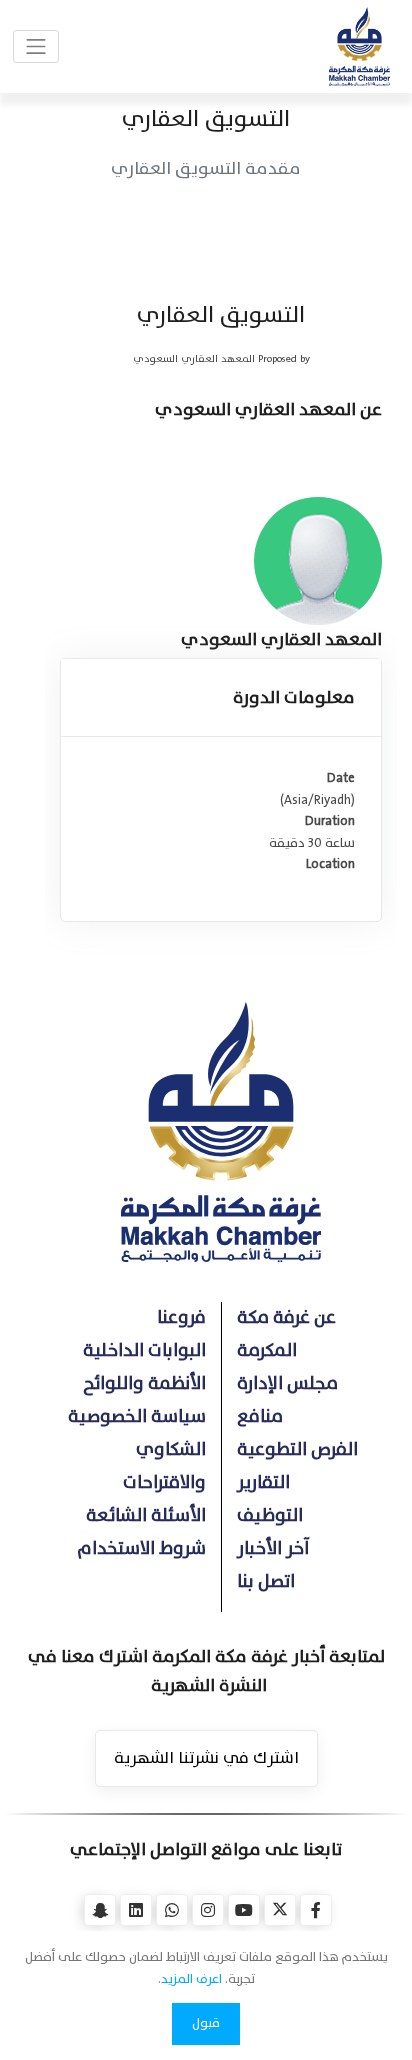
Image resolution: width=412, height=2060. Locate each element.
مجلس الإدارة (287, 1383)
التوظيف (270, 1515)
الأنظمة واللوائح (144, 1383)
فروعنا (181, 1317)
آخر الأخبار (273, 1548)
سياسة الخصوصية (137, 1416)
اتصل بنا (266, 1581)
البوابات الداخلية (144, 1350)
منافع (260, 1416)
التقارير (263, 1482)
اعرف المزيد (191, 1979)
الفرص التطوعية (297, 1449)
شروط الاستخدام (141, 1548)
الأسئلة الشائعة (146, 1515)
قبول (206, 2023)
